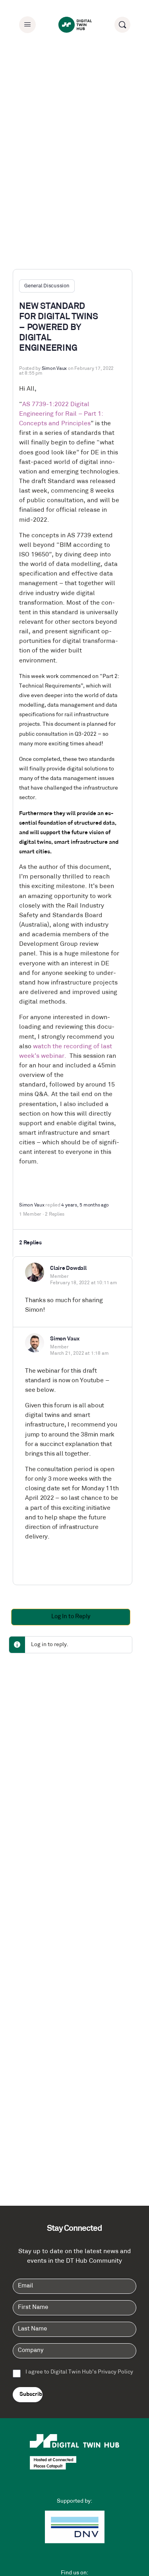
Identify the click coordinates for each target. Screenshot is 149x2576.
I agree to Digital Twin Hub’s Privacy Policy (79, 2372)
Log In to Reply (71, 1617)
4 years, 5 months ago (85, 1205)
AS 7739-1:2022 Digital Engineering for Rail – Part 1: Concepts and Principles (61, 414)
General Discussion (47, 286)
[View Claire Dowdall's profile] (35, 1272)
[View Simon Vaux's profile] (35, 1343)
